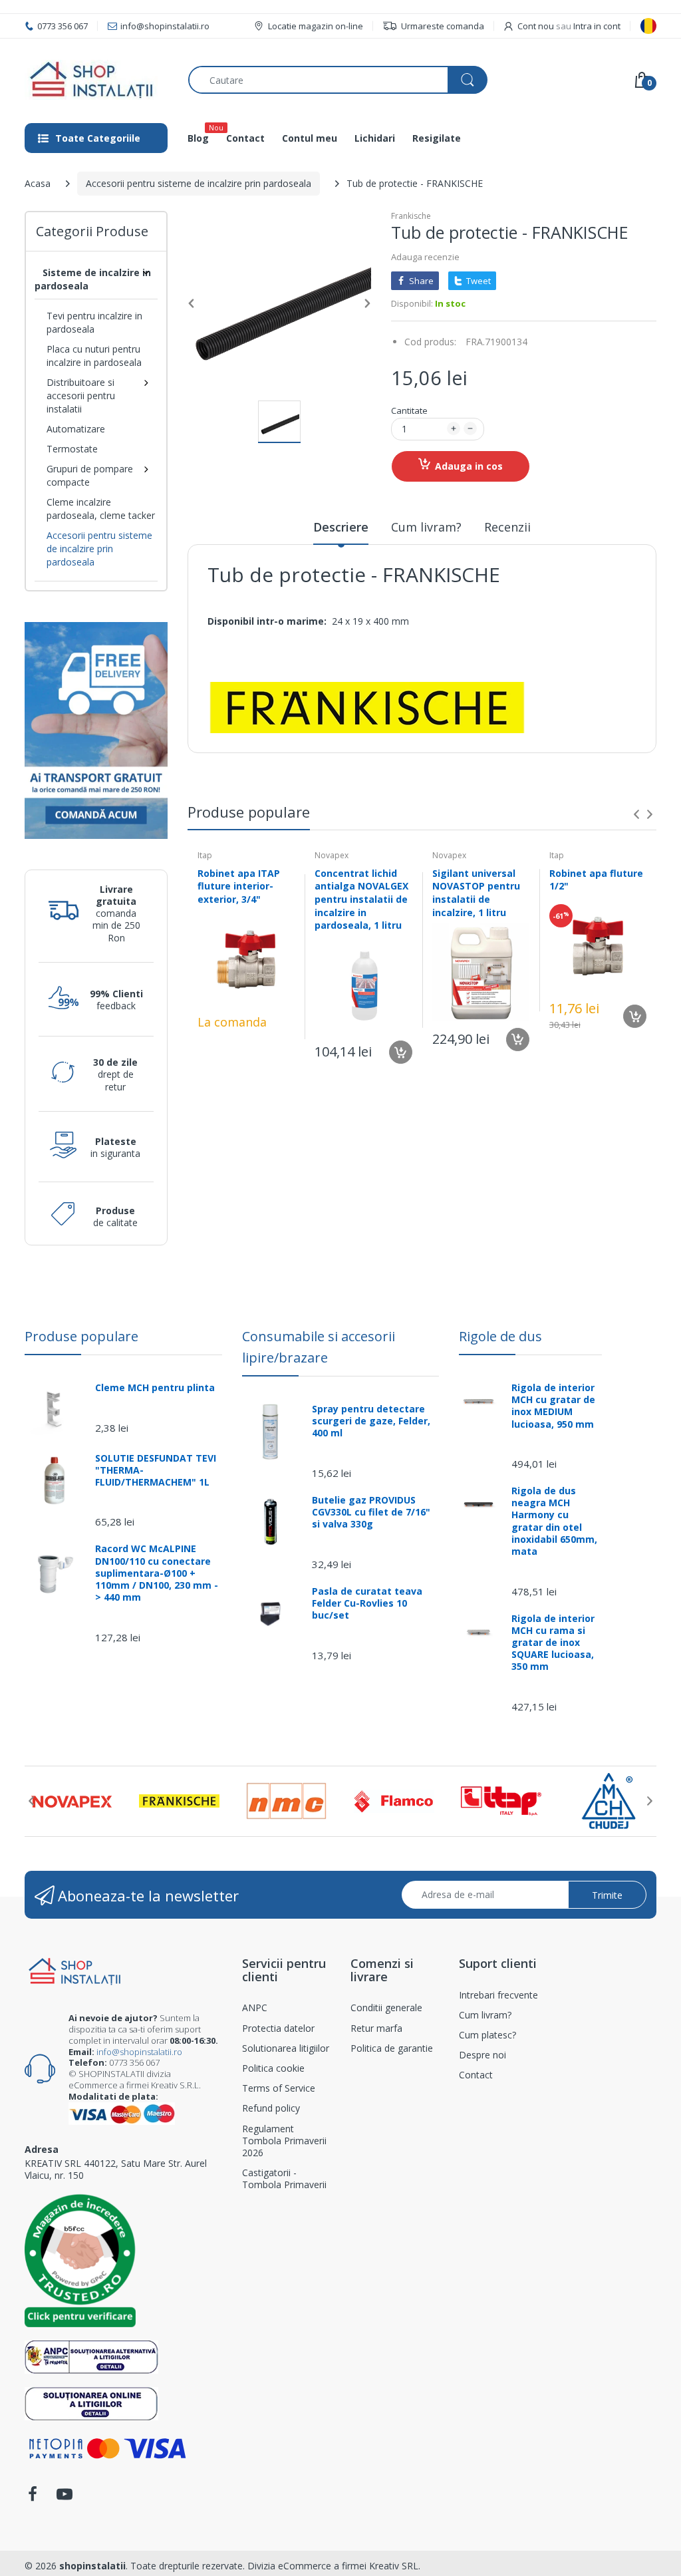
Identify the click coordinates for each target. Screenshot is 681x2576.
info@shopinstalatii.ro (139, 2052)
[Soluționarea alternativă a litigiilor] (91, 2355)
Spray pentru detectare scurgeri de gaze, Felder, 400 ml (371, 1421)
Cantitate (409, 410)
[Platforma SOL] (91, 2402)
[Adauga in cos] (401, 1052)
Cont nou (536, 26)
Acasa (38, 183)
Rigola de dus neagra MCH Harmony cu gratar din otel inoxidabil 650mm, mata (554, 1521)
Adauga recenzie (425, 257)
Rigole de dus (500, 1336)
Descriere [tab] (341, 527)
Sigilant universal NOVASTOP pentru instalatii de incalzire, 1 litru (476, 893)
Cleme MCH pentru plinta (155, 1388)
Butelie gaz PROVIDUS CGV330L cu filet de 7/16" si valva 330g (371, 1512)
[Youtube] (65, 2498)
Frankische (411, 216)
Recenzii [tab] (507, 527)
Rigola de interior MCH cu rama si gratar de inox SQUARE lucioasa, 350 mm (553, 1643)
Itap (205, 855)
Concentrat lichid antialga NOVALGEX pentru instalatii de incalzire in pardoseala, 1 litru (361, 899)
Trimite (607, 1895)
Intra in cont (597, 26)
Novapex (332, 855)
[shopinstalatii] (96, 80)
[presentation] (636, 814)
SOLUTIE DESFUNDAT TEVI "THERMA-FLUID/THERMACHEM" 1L (156, 1470)
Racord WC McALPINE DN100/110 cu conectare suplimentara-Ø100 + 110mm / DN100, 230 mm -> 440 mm (157, 1573)
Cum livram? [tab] (426, 527)
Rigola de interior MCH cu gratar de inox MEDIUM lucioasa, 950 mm (553, 1406)
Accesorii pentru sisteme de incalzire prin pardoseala (199, 183)
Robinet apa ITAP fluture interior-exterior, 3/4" (239, 886)
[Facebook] (33, 2498)
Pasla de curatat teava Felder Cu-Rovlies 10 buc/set (367, 1603)
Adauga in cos (469, 466)
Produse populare (81, 1336)
